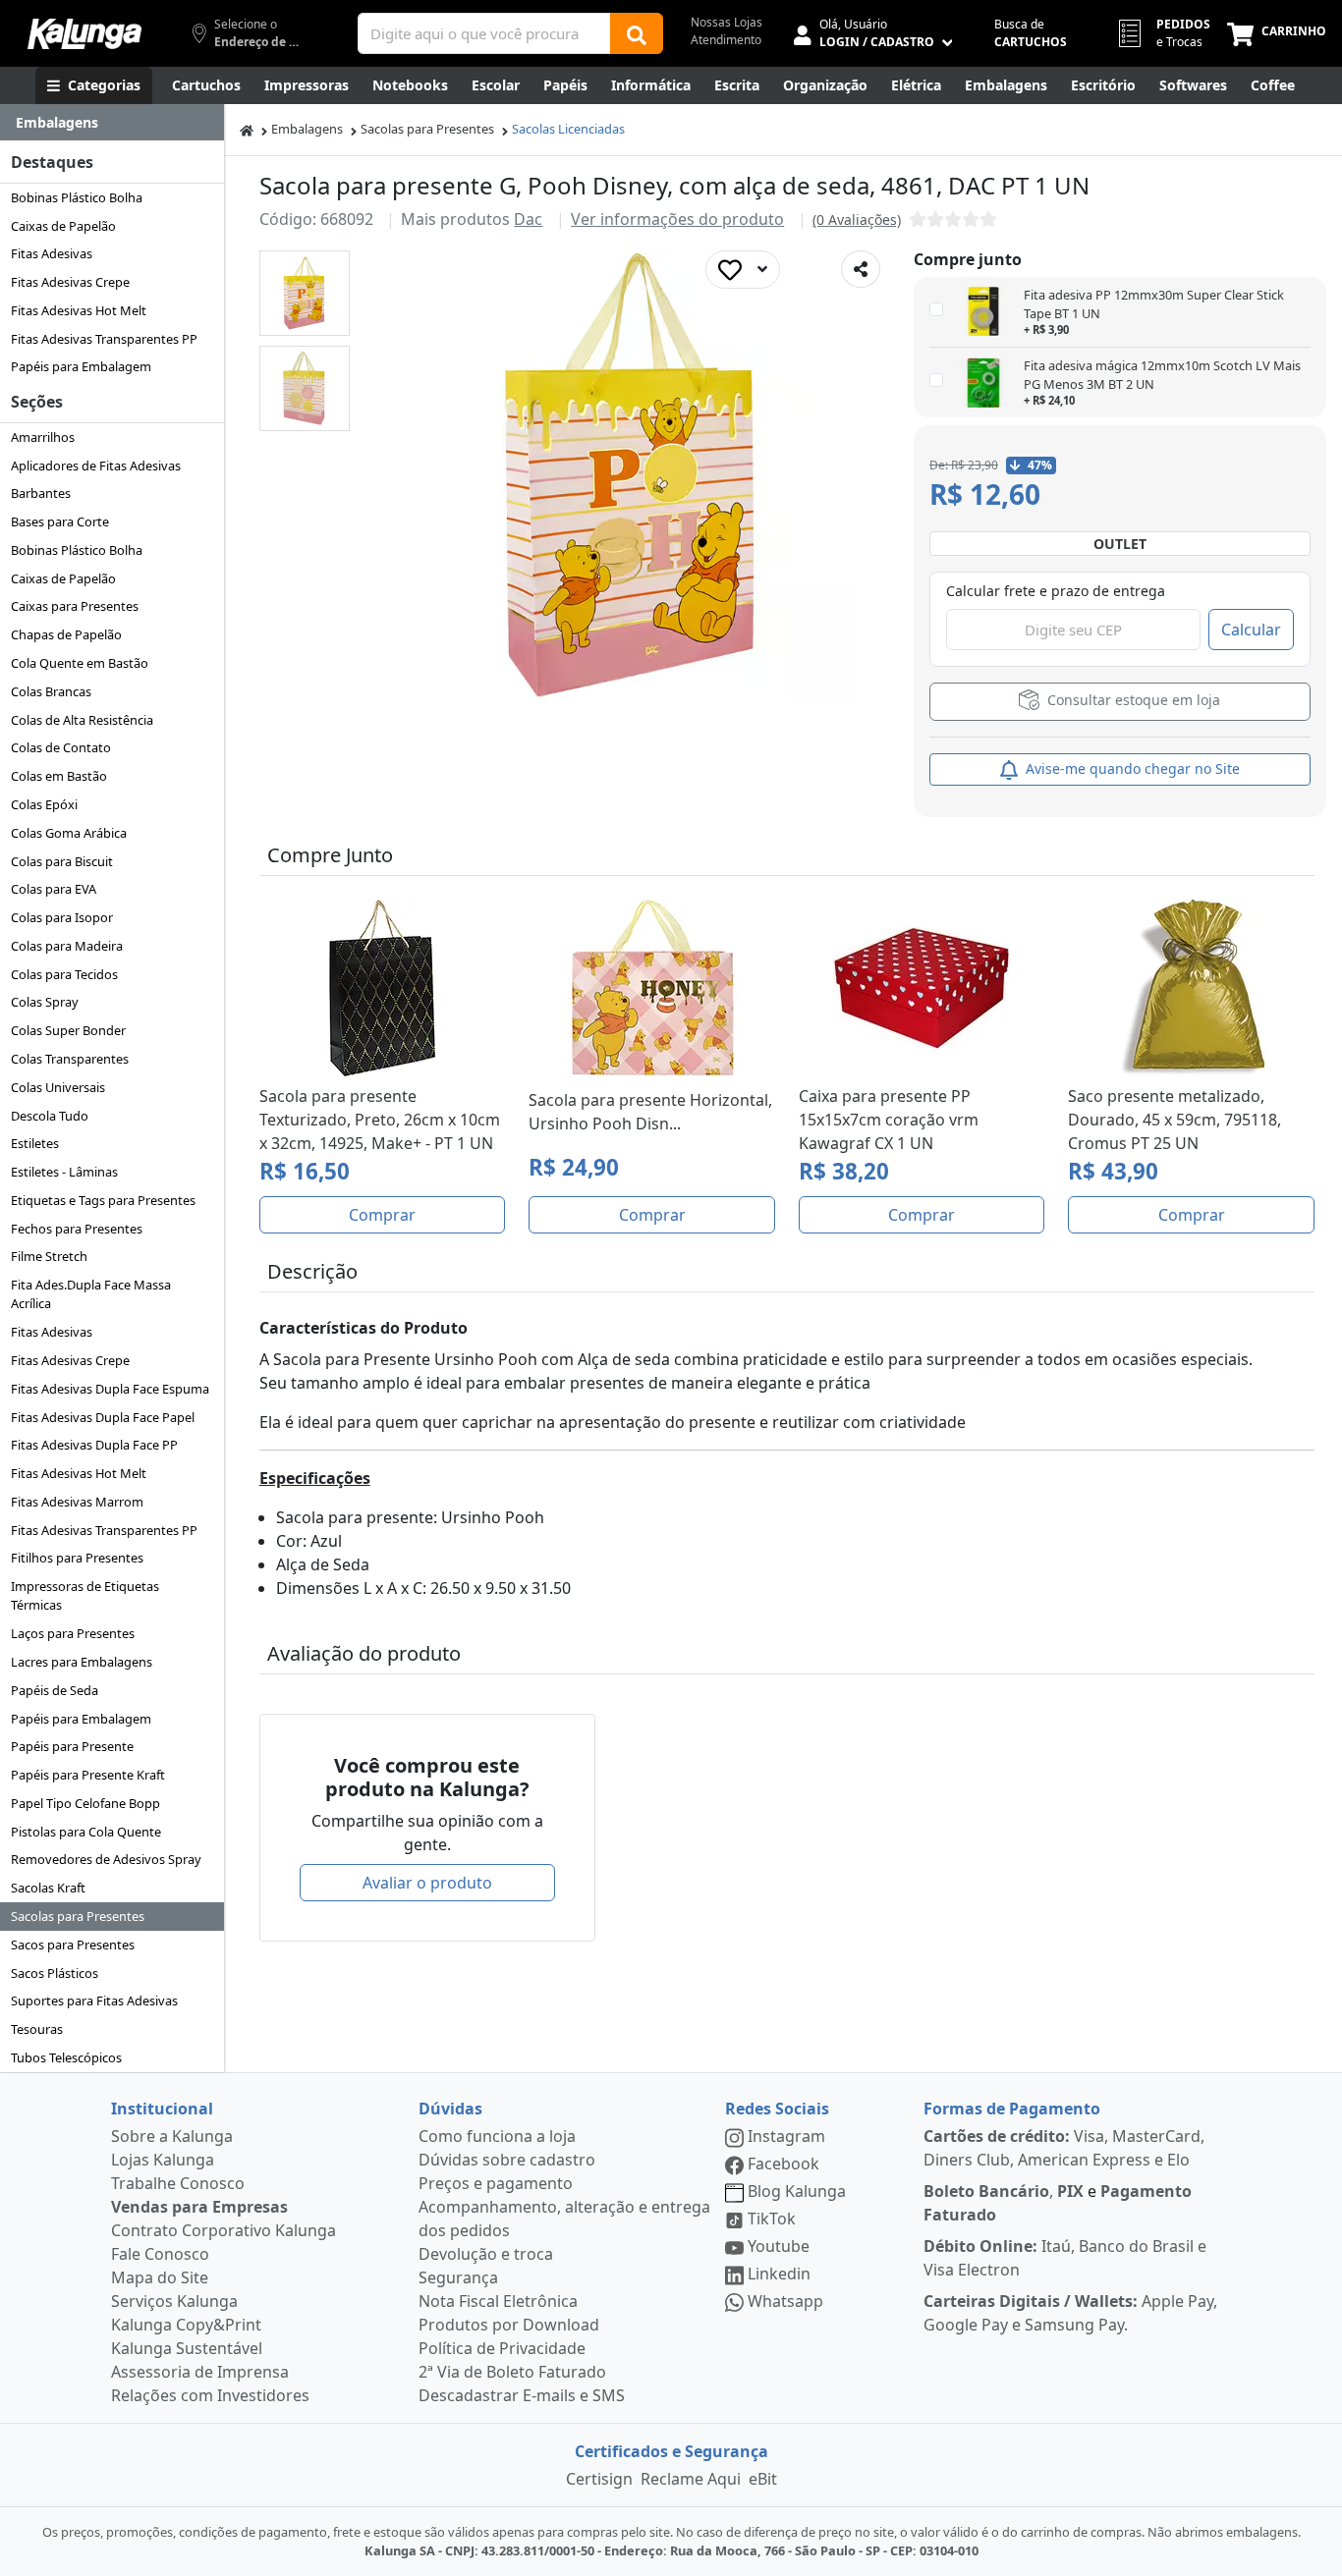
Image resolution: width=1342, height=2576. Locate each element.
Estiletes (35, 1143)
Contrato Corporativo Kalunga (224, 2230)
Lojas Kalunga (163, 2160)
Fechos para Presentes (77, 1229)
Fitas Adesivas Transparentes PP (104, 339)
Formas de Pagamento (1012, 2109)
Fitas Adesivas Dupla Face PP (94, 1445)
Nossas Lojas (727, 22)
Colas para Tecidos (64, 974)
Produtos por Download (509, 2325)
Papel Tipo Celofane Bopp (85, 1803)
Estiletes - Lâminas (64, 1172)
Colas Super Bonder (68, 1030)
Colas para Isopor (62, 917)
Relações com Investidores (210, 2395)
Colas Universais (58, 1087)
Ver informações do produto (677, 219)
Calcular (1251, 630)
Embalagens (307, 129)
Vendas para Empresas (199, 2207)
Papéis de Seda (55, 1690)
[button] (305, 293)
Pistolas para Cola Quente (86, 1832)
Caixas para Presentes (75, 606)
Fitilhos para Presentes (77, 1558)
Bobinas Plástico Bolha (77, 197)
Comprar (382, 1215)
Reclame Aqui (691, 2479)
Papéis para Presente (72, 1746)
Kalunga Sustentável (187, 2348)
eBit (763, 2479)
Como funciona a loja (497, 2136)
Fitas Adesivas (52, 253)
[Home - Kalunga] (247, 129)
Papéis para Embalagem (81, 366)
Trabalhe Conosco (178, 2183)
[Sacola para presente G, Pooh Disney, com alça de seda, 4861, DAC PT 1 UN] (304, 293)
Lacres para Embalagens (82, 1662)
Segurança (458, 2277)
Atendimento (726, 40)
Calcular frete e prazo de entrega (1056, 591)
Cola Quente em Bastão (80, 663)
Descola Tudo (50, 1116)
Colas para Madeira (67, 946)
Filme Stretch (49, 1256)
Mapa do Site (160, 2277)
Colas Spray (45, 1002)
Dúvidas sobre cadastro (507, 2160)
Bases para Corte (60, 521)
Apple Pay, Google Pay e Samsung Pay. (1070, 2313)
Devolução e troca (486, 2254)
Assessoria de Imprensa (200, 2372)
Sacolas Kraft (48, 1888)
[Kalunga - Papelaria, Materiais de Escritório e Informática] (84, 34)
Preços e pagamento (496, 2183)
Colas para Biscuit (62, 861)
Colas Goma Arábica (69, 833)
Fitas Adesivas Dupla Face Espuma (110, 1389)
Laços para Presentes (73, 1633)
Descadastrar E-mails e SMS (522, 2395)
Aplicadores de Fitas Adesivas (96, 466)
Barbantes (41, 493)
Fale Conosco (160, 2254)
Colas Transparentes (70, 1059)
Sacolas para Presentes (78, 1916)
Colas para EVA (54, 889)
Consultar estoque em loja (1132, 700)
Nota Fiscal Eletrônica (498, 2301)
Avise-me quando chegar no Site (1131, 768)
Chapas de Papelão (66, 634)
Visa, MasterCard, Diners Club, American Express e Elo (1064, 2148)
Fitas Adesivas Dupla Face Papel (103, 1417)
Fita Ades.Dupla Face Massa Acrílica (91, 1294)
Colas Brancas (51, 691)
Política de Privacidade (502, 2348)
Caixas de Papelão (63, 226)
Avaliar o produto (427, 1883)
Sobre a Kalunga (172, 2136)
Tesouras (37, 2029)
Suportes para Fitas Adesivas (94, 2001)
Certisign (599, 2479)
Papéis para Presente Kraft (88, 1775)
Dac (528, 219)
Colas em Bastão (59, 776)
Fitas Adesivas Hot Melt (79, 310)
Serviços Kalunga (174, 2301)
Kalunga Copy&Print (186, 2325)
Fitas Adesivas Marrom (77, 1502)
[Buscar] (637, 33)
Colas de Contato (61, 747)
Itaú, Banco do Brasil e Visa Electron (1065, 2258)
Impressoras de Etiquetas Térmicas (85, 1595)
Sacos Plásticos (55, 1973)
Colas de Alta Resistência (82, 720)
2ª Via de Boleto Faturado (512, 2372)
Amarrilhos (43, 437)
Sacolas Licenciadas (568, 129)
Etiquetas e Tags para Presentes (103, 1200)
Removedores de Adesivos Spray (106, 1859)
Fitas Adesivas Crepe (70, 282)
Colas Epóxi (44, 804)
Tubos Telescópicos (66, 2057)
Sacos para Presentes (73, 1945)
